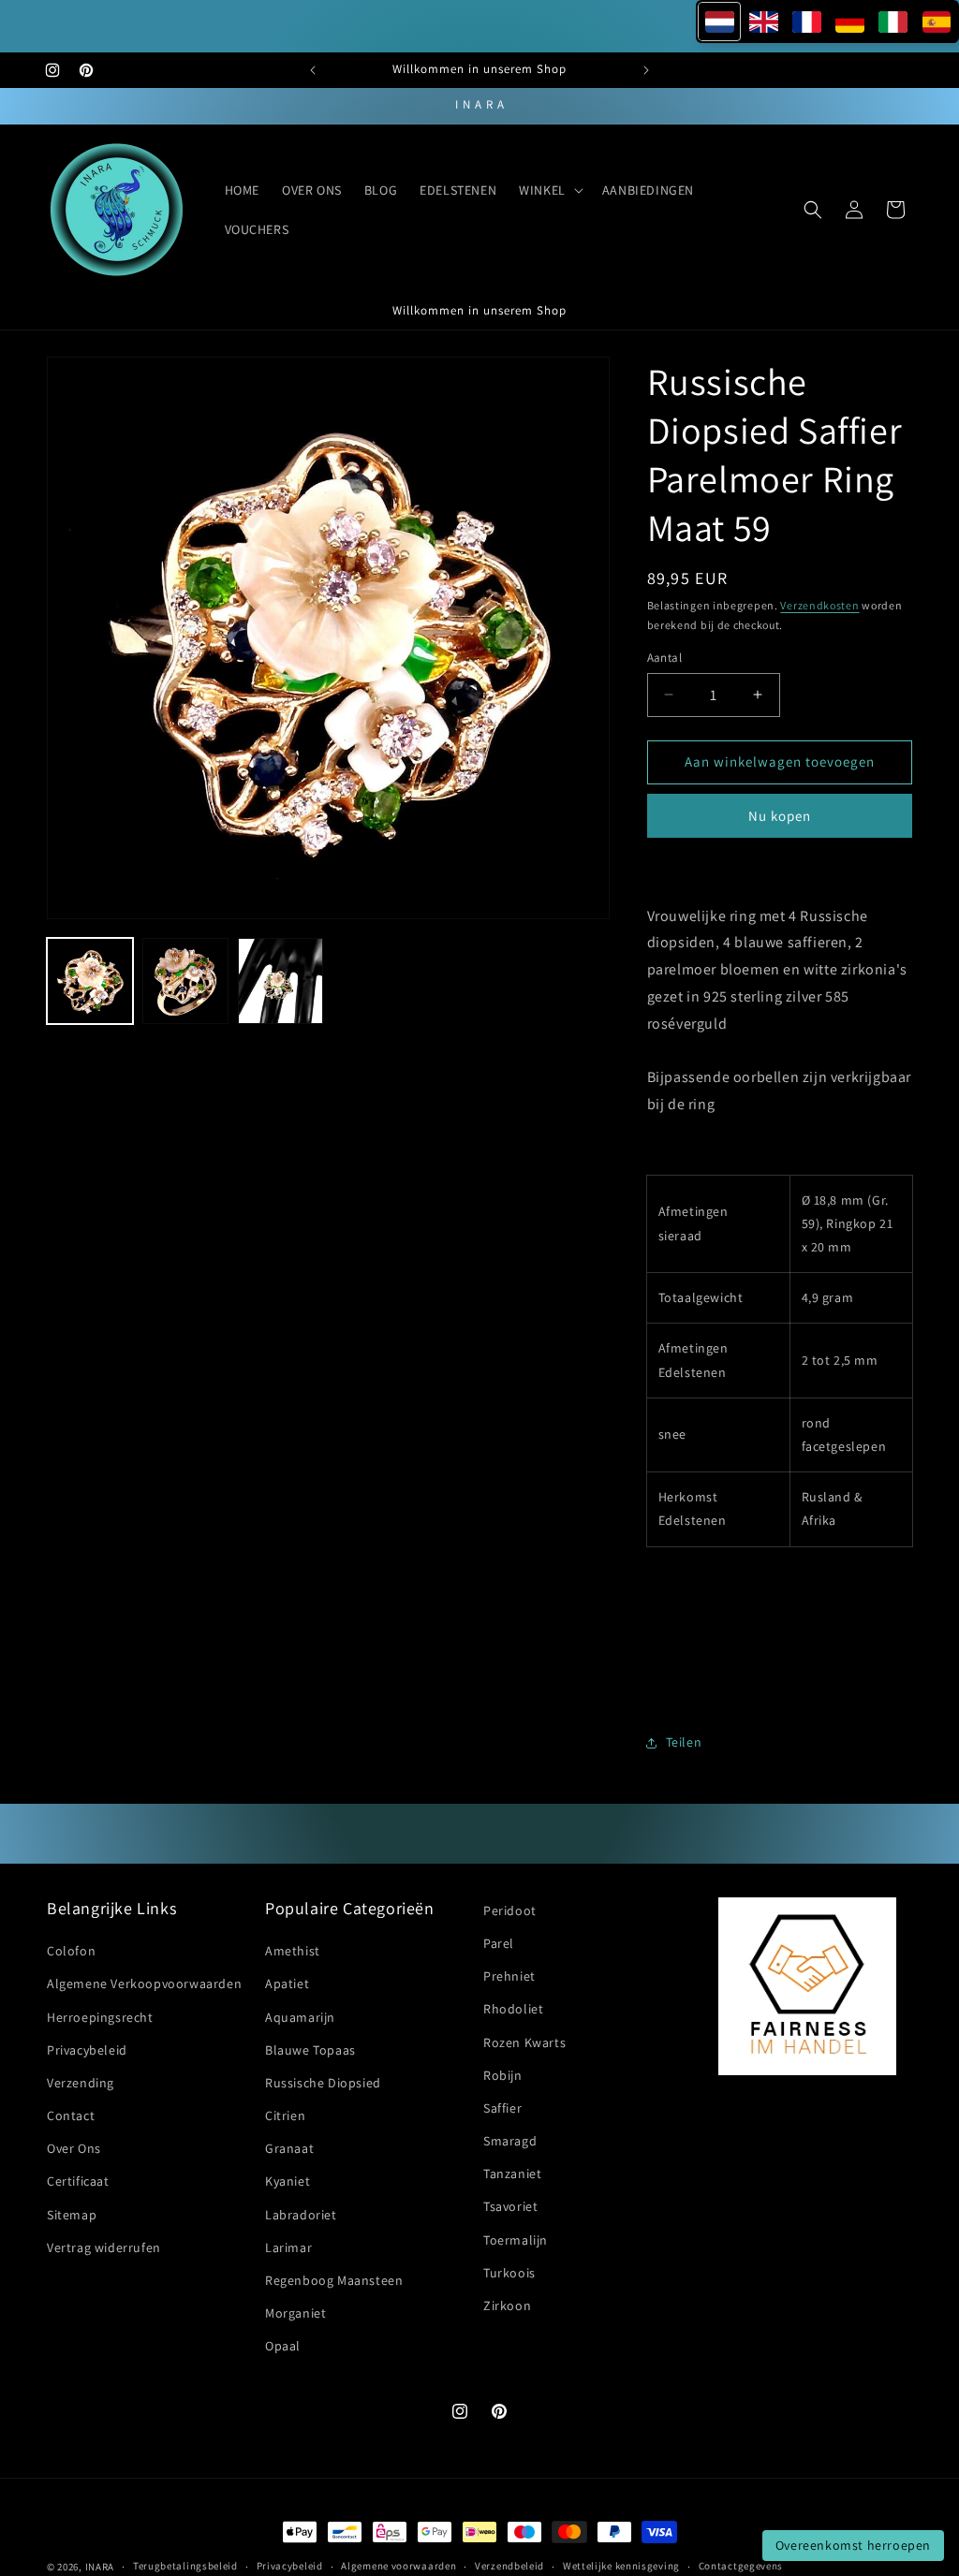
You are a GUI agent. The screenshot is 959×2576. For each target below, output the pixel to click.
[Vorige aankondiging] (313, 70)
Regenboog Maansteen (334, 2280)
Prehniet (509, 1976)
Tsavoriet (510, 2206)
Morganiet (295, 2313)
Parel (499, 1943)
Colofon (71, 1951)
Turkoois (509, 2273)
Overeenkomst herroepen (853, 2545)
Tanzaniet (512, 2173)
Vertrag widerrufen (104, 2247)
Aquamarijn (300, 2017)
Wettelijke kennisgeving (621, 2566)
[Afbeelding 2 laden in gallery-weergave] (185, 981)
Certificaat (78, 2181)
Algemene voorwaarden (398, 2566)
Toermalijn (516, 2240)
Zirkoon (507, 2305)
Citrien (285, 2115)
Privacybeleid (87, 2050)
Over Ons (74, 2148)
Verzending (81, 2083)
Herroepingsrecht (100, 2017)
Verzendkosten (819, 605)
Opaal (283, 2346)
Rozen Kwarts (524, 2042)
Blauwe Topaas (310, 2050)
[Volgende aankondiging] (646, 70)
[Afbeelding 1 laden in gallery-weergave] (90, 981)
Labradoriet (301, 2215)
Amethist (293, 1951)
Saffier (502, 2108)
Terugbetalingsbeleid (185, 2566)
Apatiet (287, 1983)
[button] (549, 190)
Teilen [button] (684, 1742)
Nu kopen (780, 816)
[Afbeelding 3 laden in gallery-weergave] (281, 981)
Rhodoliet (513, 2009)
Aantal (664, 658)
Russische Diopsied (323, 2083)
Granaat (289, 2148)
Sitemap (72, 2215)
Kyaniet (288, 2181)
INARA (100, 2567)
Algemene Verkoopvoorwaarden (144, 1983)
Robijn (503, 2075)
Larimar (288, 2247)
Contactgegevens (741, 2566)
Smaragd (510, 2141)
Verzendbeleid (509, 2566)
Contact (71, 2115)
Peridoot (510, 1910)
